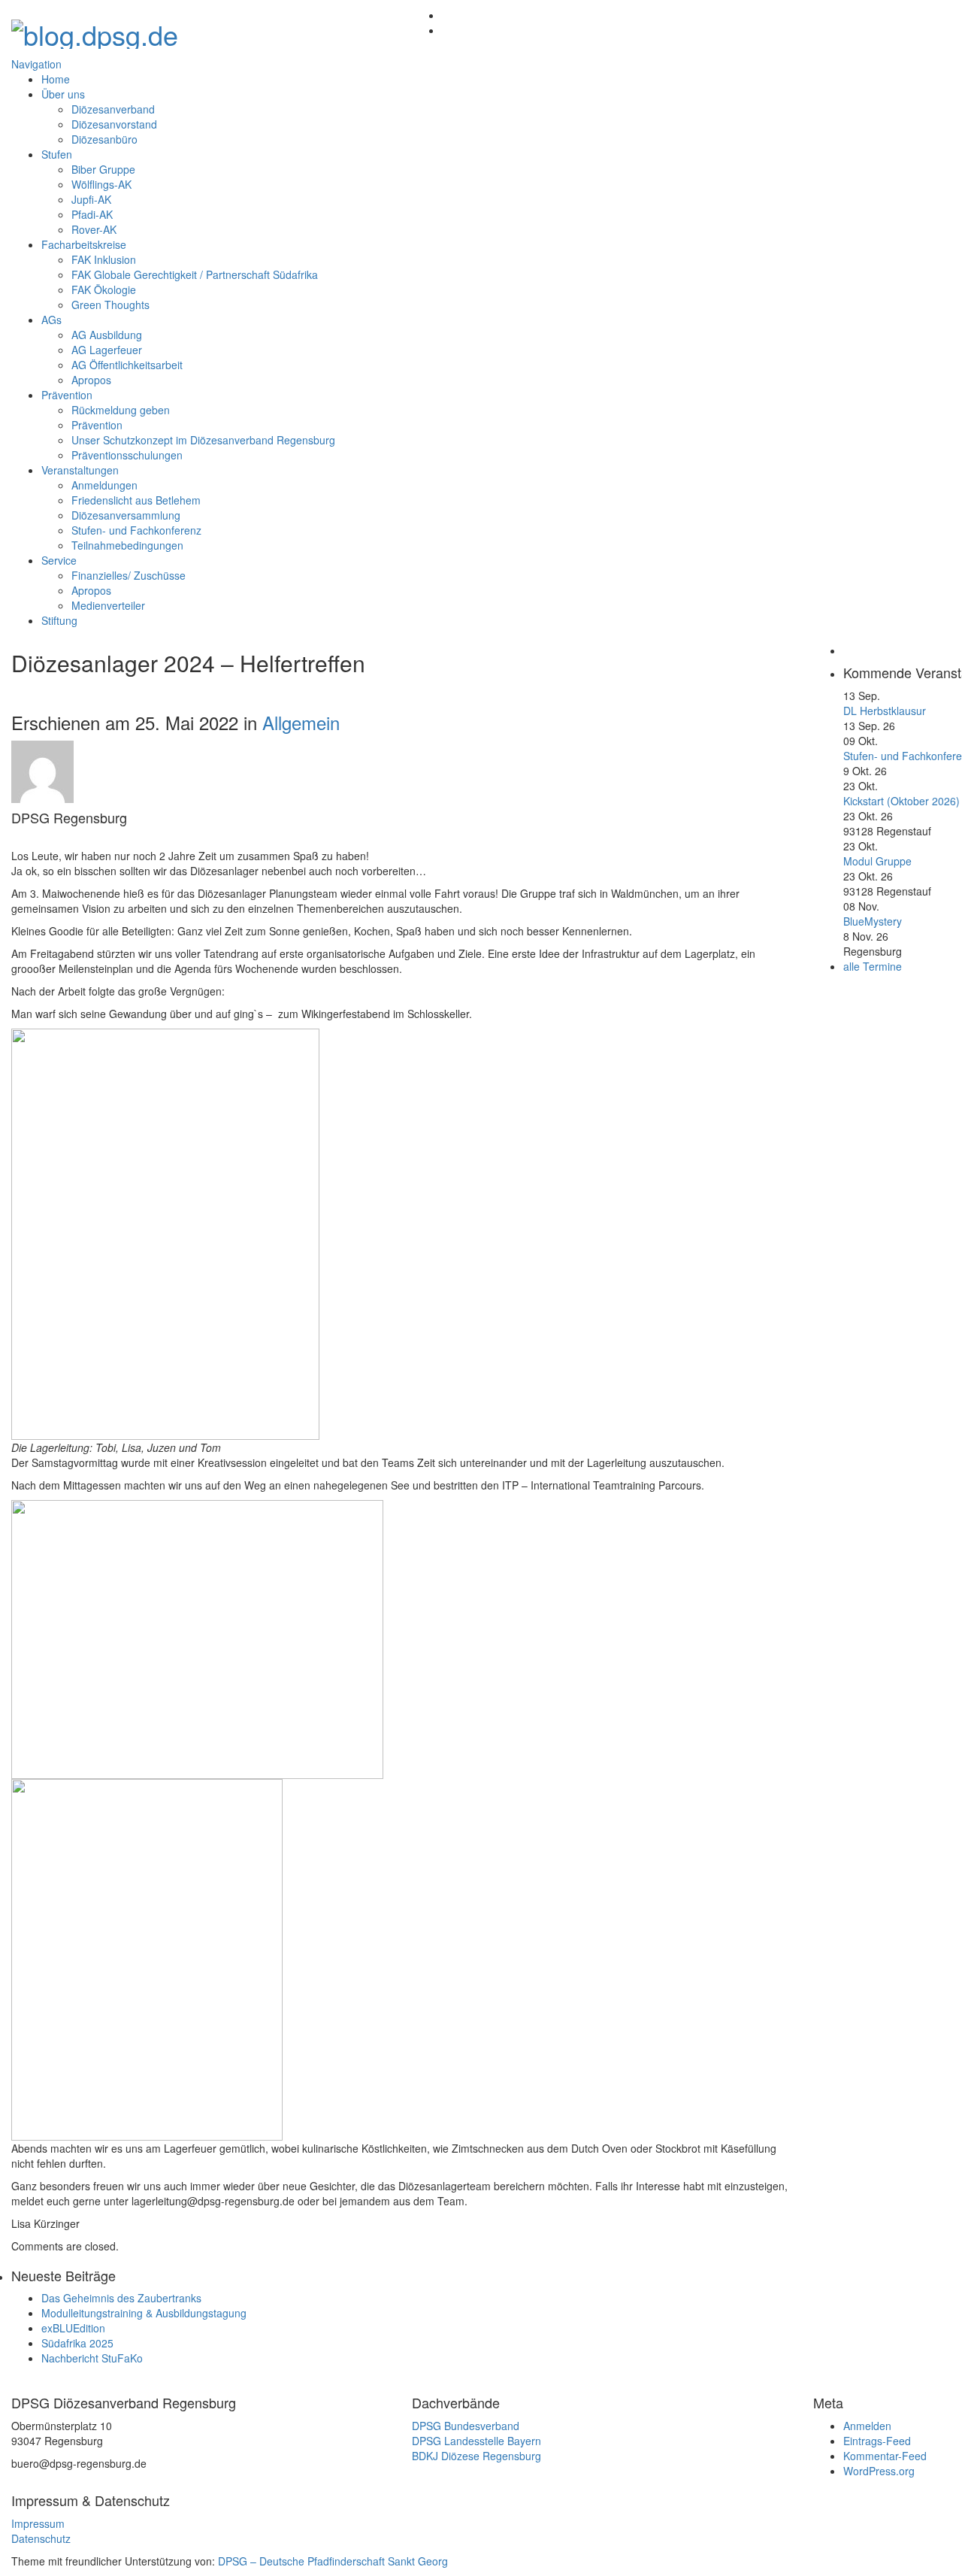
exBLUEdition (73, 2328)
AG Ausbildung (107, 335)
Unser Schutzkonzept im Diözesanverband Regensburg (203, 440)
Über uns (63, 94)
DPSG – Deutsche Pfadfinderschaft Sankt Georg (333, 2561)
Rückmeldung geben (121, 410)
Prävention (67, 395)
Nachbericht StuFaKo (92, 2358)
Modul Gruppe (877, 861)
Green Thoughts (110, 305)
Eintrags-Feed (877, 2441)
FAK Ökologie (104, 289)
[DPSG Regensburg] (95, 30)
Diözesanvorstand (114, 124)
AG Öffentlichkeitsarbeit (127, 365)
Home (56, 79)
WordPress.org (879, 2471)
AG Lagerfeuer (107, 350)
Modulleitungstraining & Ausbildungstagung (144, 2313)
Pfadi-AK (92, 214)
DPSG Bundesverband (466, 2426)
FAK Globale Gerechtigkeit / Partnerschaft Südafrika (195, 274)
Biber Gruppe (103, 169)
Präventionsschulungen (127, 455)
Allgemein (301, 722)
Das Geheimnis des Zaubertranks (121, 2298)
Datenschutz (41, 2538)
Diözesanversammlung (126, 515)
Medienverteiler (108, 605)
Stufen (57, 154)
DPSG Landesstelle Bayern (476, 2441)
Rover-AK (94, 229)
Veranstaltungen (80, 470)
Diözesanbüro (104, 139)
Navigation (36, 64)
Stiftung (59, 620)
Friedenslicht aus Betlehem (136, 500)
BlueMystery (873, 921)
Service (59, 560)
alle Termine (873, 966)
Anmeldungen (104, 485)
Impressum (38, 2523)
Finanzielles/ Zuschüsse (129, 575)
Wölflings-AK (101, 184)
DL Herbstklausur (885, 711)
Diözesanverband (113, 109)
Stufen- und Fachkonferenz (136, 530)
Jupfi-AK (91, 199)
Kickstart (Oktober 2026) (901, 801)
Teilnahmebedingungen (127, 545)
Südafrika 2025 (77, 2343)
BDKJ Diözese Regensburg (476, 2456)
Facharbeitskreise (84, 244)
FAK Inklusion (104, 259)
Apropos (91, 380)
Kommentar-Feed (885, 2456)
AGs (51, 320)
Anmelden (867, 2426)
